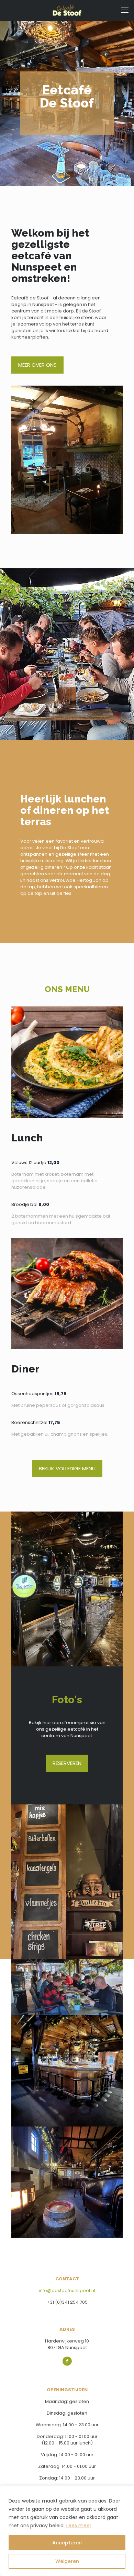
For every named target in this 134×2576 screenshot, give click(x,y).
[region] (67, 2531)
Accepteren (67, 2543)
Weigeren (67, 2561)
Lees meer (79, 2526)
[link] (67, 460)
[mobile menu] (125, 10)
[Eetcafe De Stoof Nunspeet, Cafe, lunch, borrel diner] (67, 10)
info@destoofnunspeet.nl (67, 2290)
